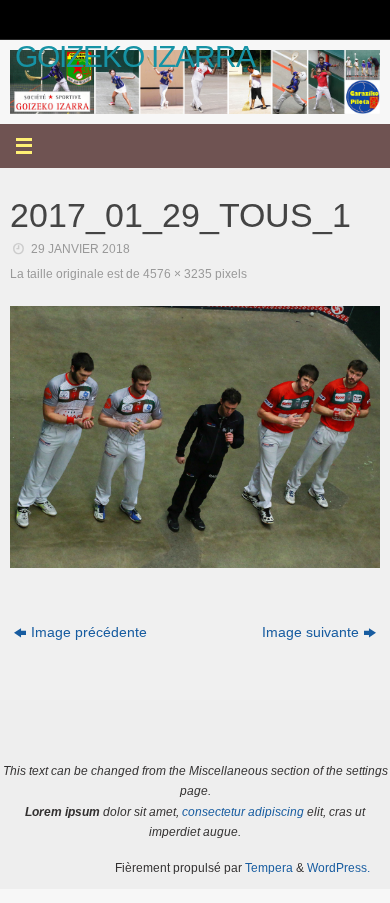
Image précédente (89, 632)
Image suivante (310, 632)
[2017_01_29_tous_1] (195, 437)
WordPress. (338, 868)
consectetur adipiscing (243, 812)
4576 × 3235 (177, 274)
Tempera (269, 868)
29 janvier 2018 (80, 249)
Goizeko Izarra (135, 56)
